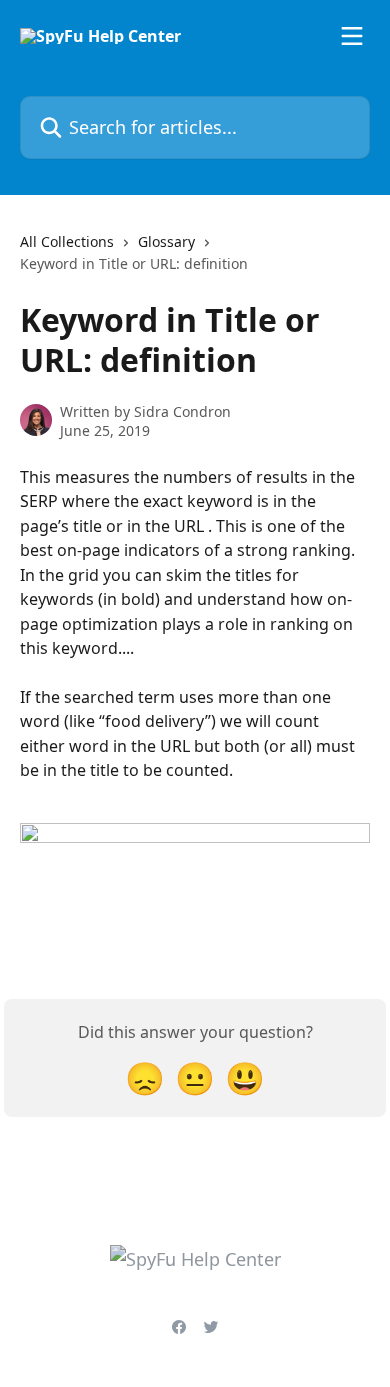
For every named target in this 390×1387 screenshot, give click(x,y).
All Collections (67, 241)
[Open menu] (352, 36)
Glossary (166, 241)
